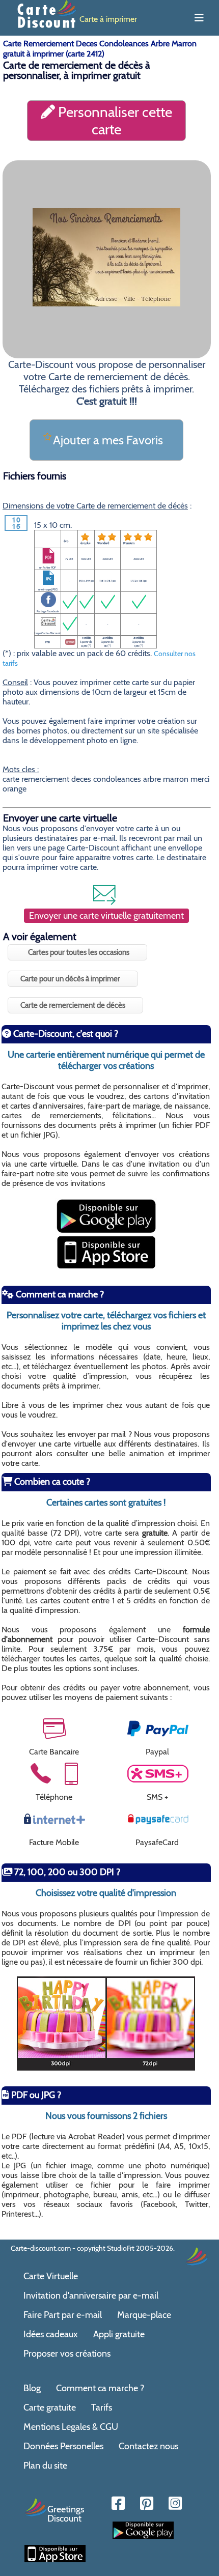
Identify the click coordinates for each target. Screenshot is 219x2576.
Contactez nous (148, 2446)
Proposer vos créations (67, 2354)
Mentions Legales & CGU (71, 2427)
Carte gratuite (50, 2408)
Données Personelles (63, 2446)
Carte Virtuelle (51, 2276)
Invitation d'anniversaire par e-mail (91, 2296)
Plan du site (45, 2466)
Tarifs (102, 2408)
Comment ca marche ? (100, 2388)
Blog (32, 2388)
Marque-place (144, 2315)
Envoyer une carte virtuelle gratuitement (106, 916)
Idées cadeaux (51, 2334)
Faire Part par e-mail (63, 2315)
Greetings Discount (66, 2513)
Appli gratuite (119, 2334)
